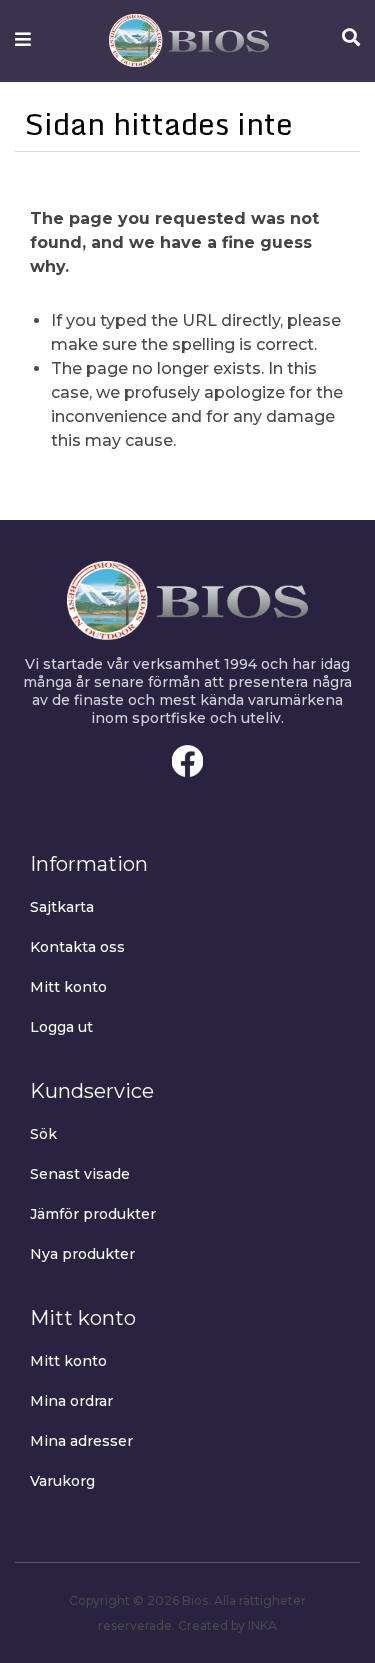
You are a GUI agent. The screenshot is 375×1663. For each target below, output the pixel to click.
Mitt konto (68, 987)
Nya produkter (82, 1254)
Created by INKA (227, 1625)
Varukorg (62, 1481)
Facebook (188, 761)
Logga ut (61, 1027)
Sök (43, 1134)
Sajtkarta (62, 907)
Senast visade (80, 1174)
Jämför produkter (93, 1214)
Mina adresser (81, 1441)
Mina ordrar (71, 1401)
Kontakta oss (77, 947)
